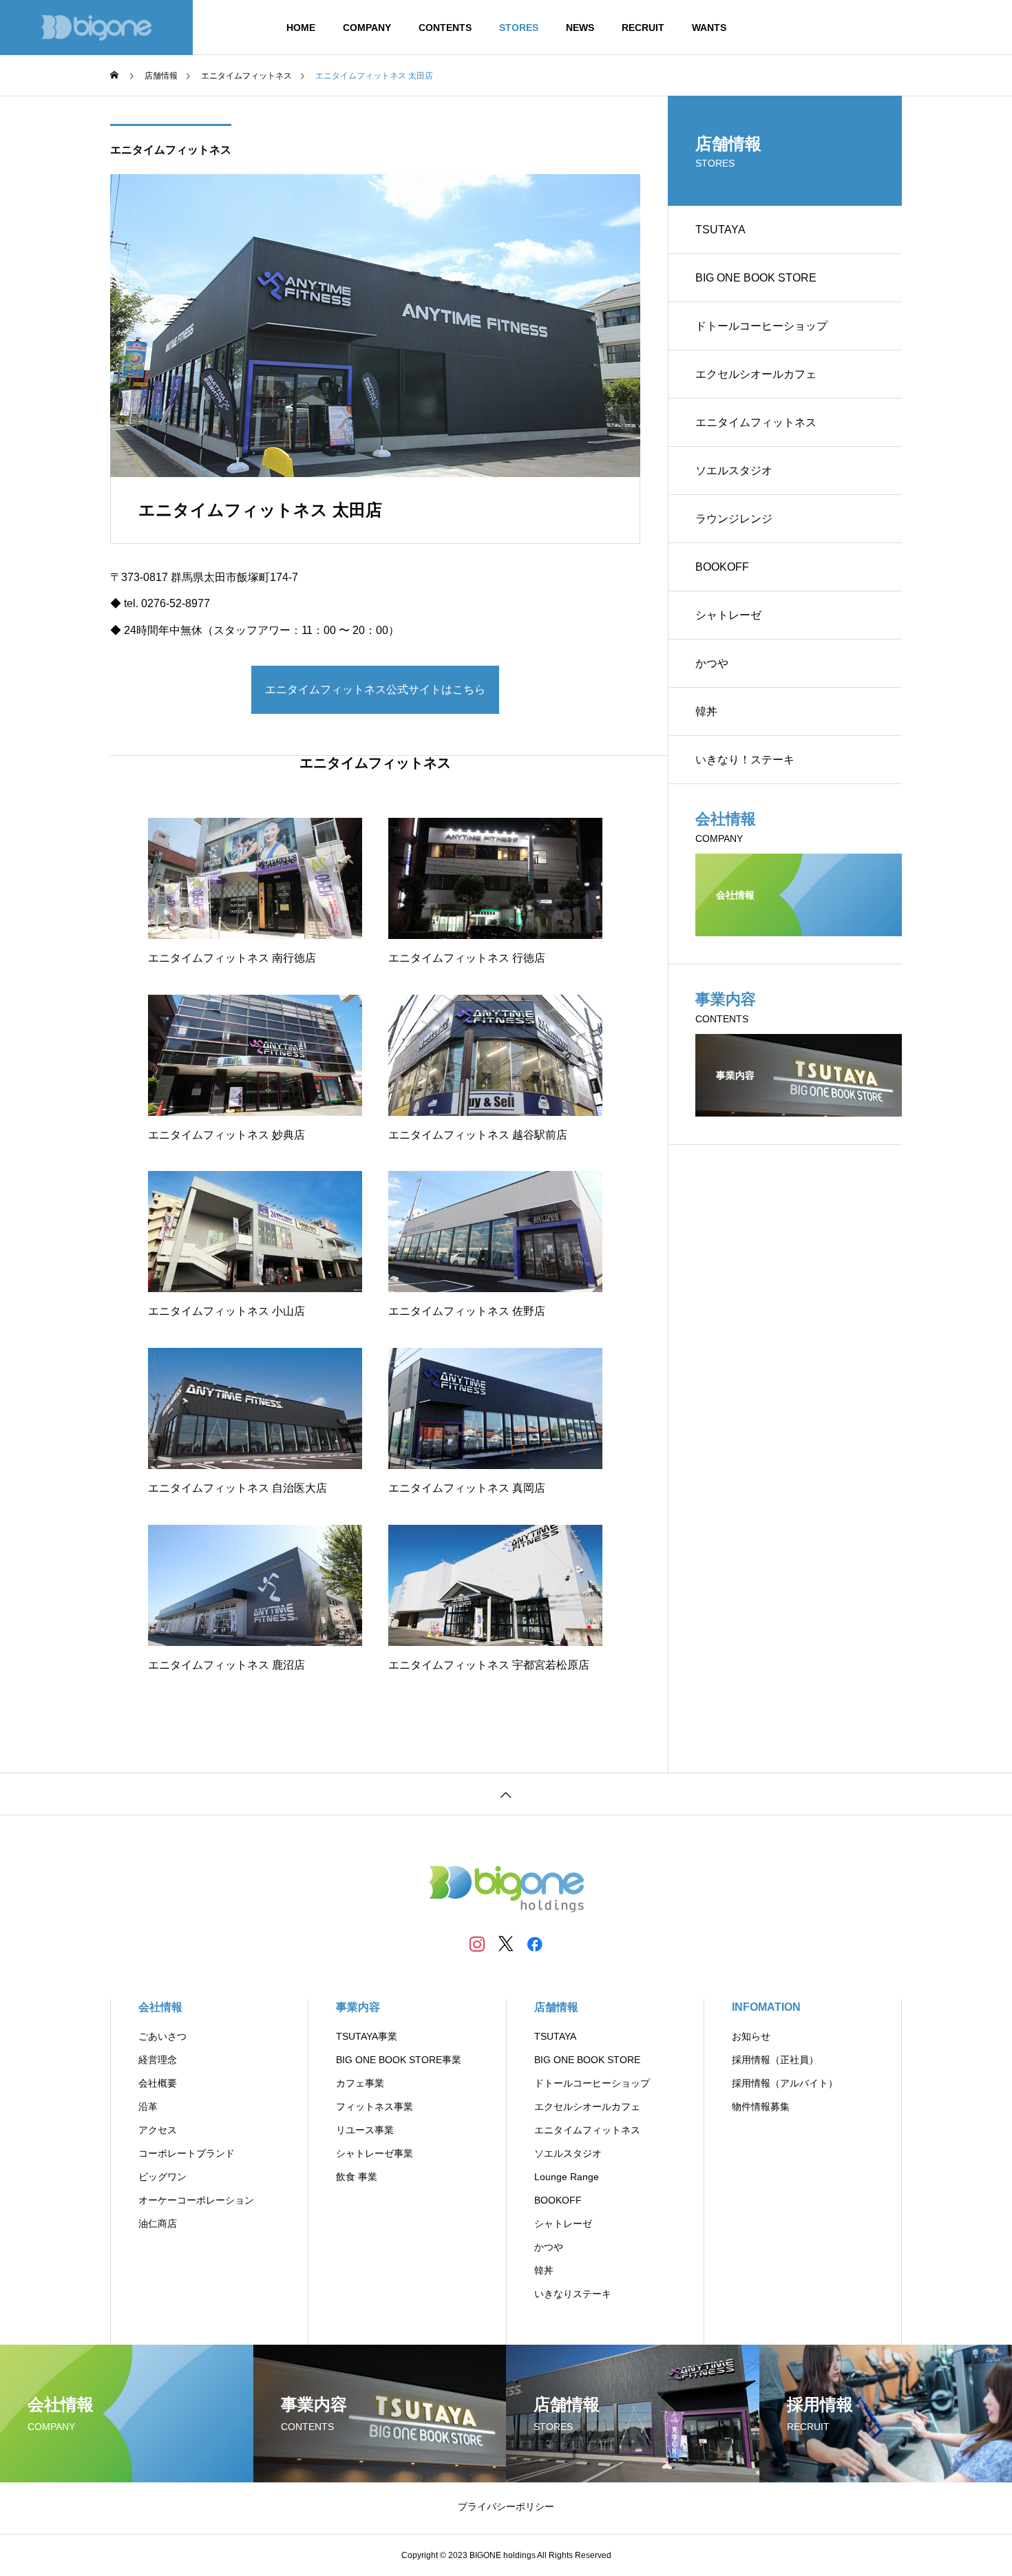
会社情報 (160, 2007)
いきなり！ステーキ (745, 760)
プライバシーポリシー (506, 2506)
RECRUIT (643, 28)
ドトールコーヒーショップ (761, 326)
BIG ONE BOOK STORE (756, 278)
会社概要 (158, 2083)
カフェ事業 (360, 2083)
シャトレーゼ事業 (375, 2153)
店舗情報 (556, 2007)
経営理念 (158, 2060)
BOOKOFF (722, 567)
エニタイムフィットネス (171, 150)
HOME (301, 28)
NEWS (580, 28)
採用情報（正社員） (775, 2060)
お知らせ (751, 2036)
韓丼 (706, 711)
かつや (712, 663)
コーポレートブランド (187, 2153)
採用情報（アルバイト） (785, 2083)
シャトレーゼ (728, 615)
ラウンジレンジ (734, 519)
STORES (519, 28)
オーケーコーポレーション (196, 2200)
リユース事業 (365, 2130)
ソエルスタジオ (734, 471)
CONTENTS (445, 28)
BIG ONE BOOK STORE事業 (399, 2060)
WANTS (709, 28)
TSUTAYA (720, 230)
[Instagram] (477, 1943)
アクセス (158, 2130)
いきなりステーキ (573, 2294)
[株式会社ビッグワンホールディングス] (96, 28)
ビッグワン (162, 2177)
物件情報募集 (761, 2107)
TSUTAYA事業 (367, 2036)
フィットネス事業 (375, 2107)
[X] (506, 1943)
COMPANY (367, 28)
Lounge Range (567, 2177)
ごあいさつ (162, 2036)
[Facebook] (535, 1943)
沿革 (148, 2107)
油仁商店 (158, 2224)
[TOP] (506, 1794)
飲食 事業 (357, 2177)
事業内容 (358, 2007)
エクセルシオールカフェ (756, 374)
